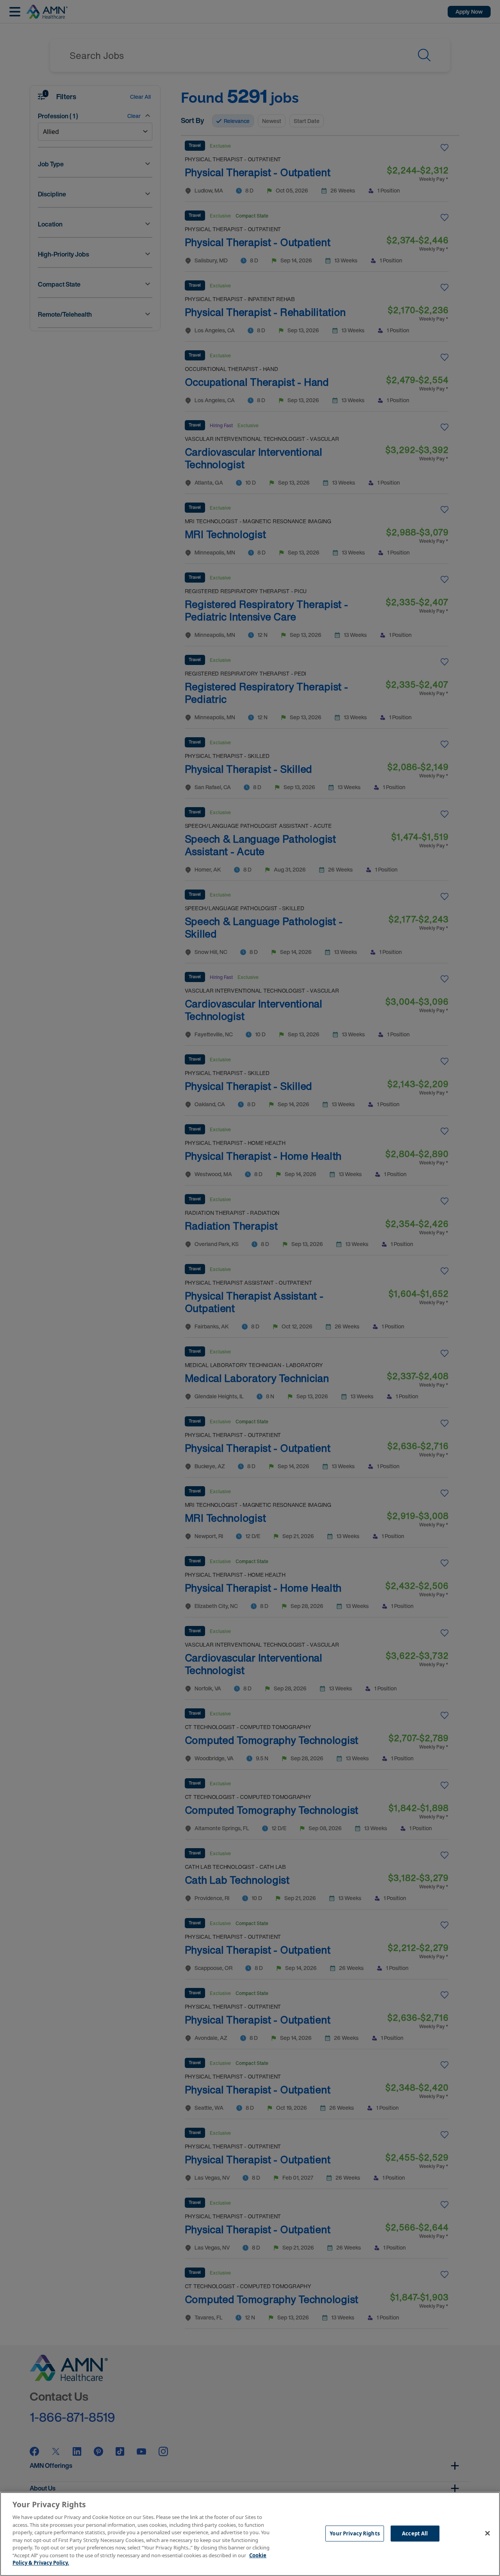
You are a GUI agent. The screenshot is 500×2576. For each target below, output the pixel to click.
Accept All (415, 2533)
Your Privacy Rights (354, 2533)
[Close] (487, 2533)
